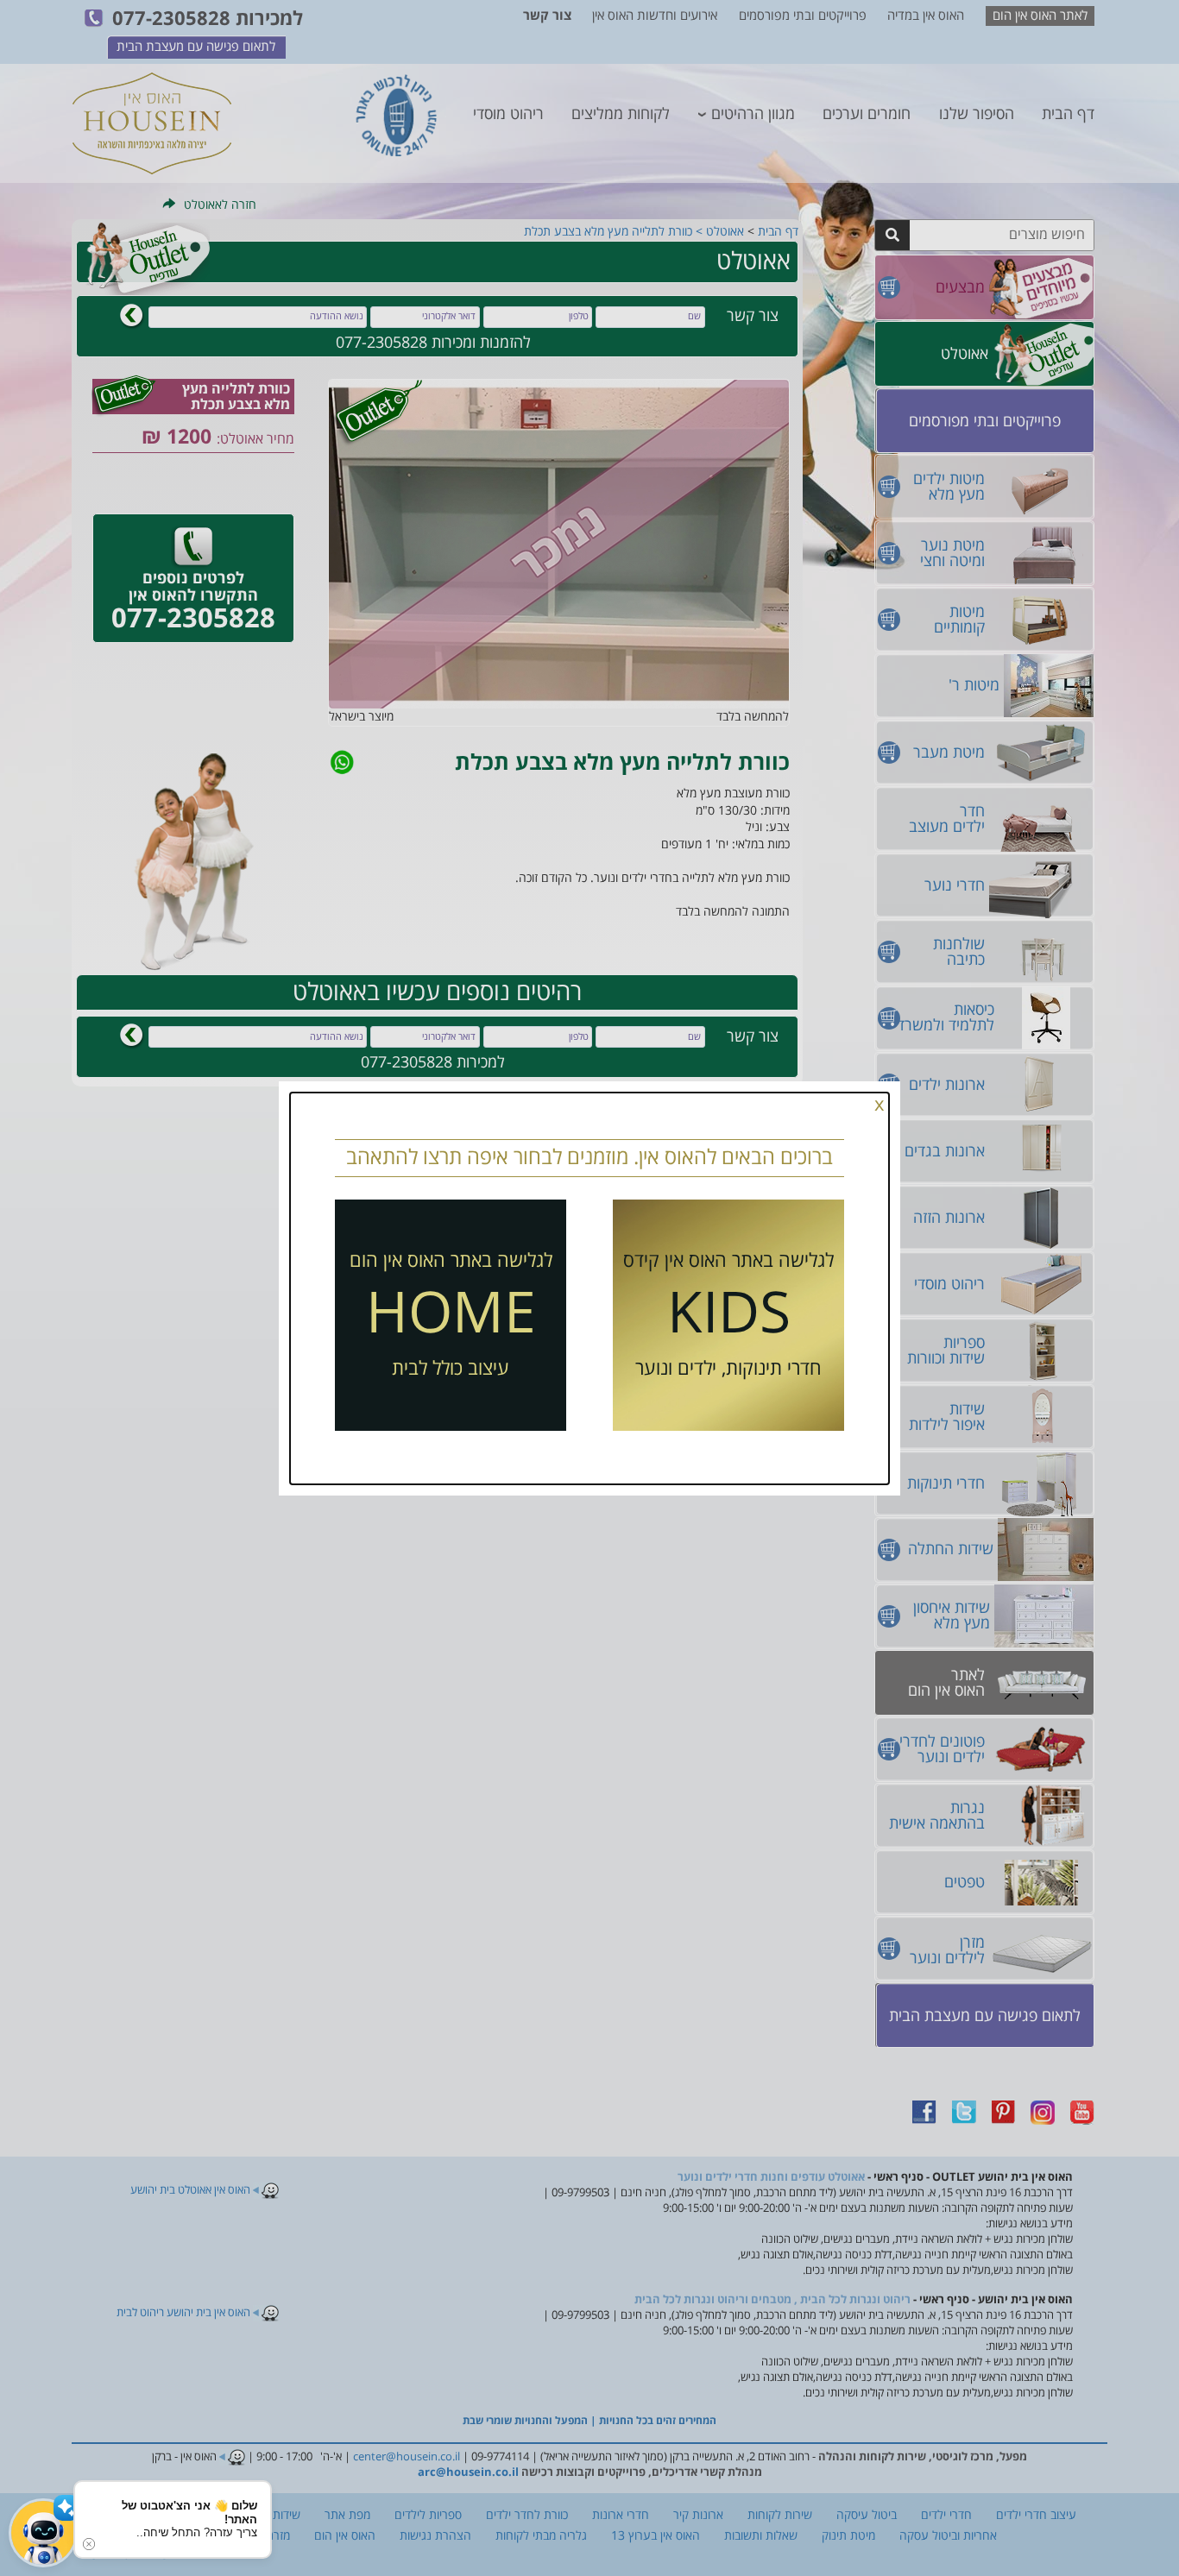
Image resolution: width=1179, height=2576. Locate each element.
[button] (43, 2533)
